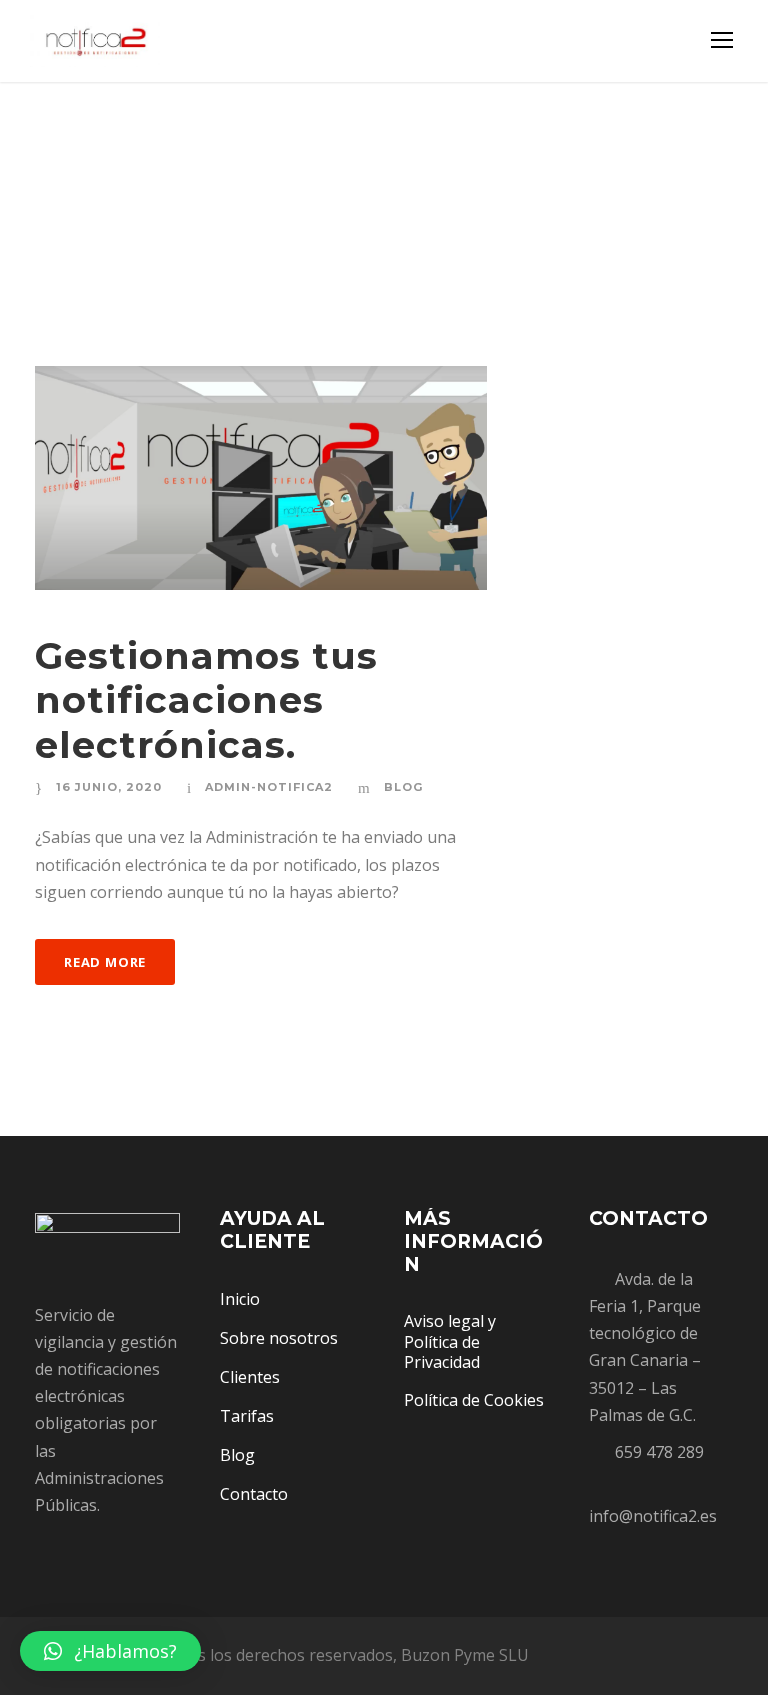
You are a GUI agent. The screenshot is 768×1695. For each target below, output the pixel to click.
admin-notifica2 (269, 787)
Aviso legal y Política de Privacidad (450, 1341)
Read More (105, 962)
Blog (403, 787)
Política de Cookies (474, 1400)
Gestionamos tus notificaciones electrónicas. (206, 700)
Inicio (240, 1299)
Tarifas (247, 1416)
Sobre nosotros (279, 1338)
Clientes (250, 1377)
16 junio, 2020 (109, 787)
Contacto (254, 1494)
